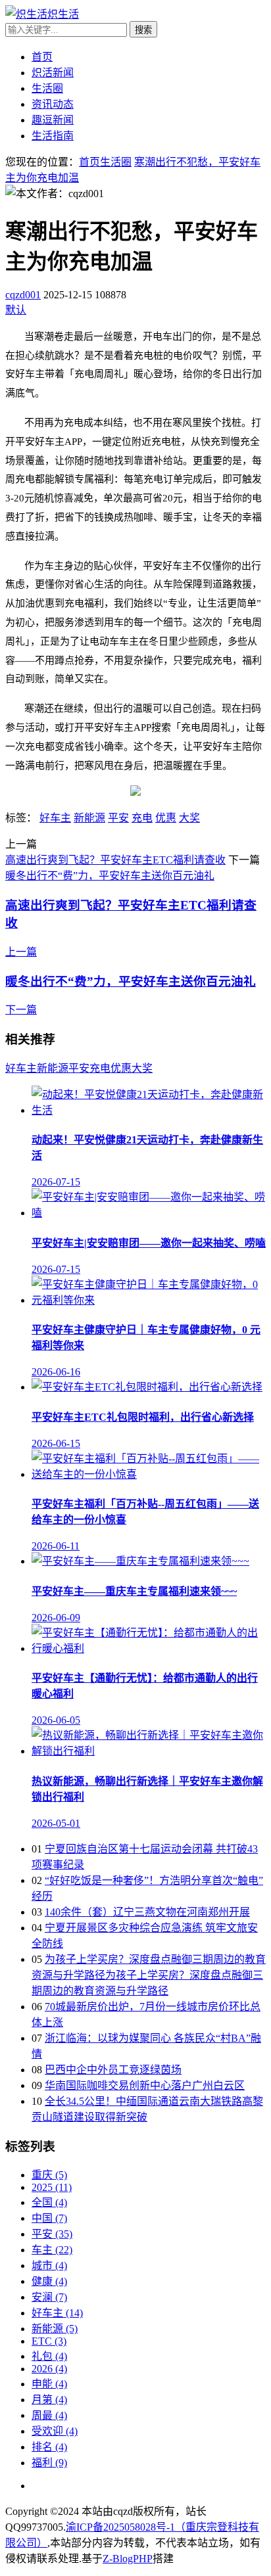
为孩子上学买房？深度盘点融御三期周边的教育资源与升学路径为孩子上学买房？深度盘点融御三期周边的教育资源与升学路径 (149, 1975)
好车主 (55, 818)
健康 (49, 2281)
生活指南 (53, 136)
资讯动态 (53, 104)
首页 (42, 57)
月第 (49, 2400)
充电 (142, 818)
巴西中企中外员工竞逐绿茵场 (113, 2070)
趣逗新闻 (53, 120)
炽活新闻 (53, 73)
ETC (49, 2341)
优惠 (166, 818)
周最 (49, 2415)
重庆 (49, 2175)
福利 (49, 2463)
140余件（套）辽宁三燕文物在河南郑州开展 (147, 1912)
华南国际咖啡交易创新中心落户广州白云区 (145, 2085)
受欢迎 (55, 2431)
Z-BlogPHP (128, 2559)
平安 (118, 818)
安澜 (49, 2297)
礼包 (49, 2356)
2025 (52, 2187)
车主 (52, 2250)
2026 (49, 2369)
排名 (49, 2447)
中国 (49, 2218)
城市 (49, 2265)
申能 (49, 2384)
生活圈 (47, 88)
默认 (16, 310)
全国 (49, 2202)
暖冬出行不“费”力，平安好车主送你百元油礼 (110, 876)
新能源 (89, 818)
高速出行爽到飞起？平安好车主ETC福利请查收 (115, 860)
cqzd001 (23, 295)
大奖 (189, 818)
